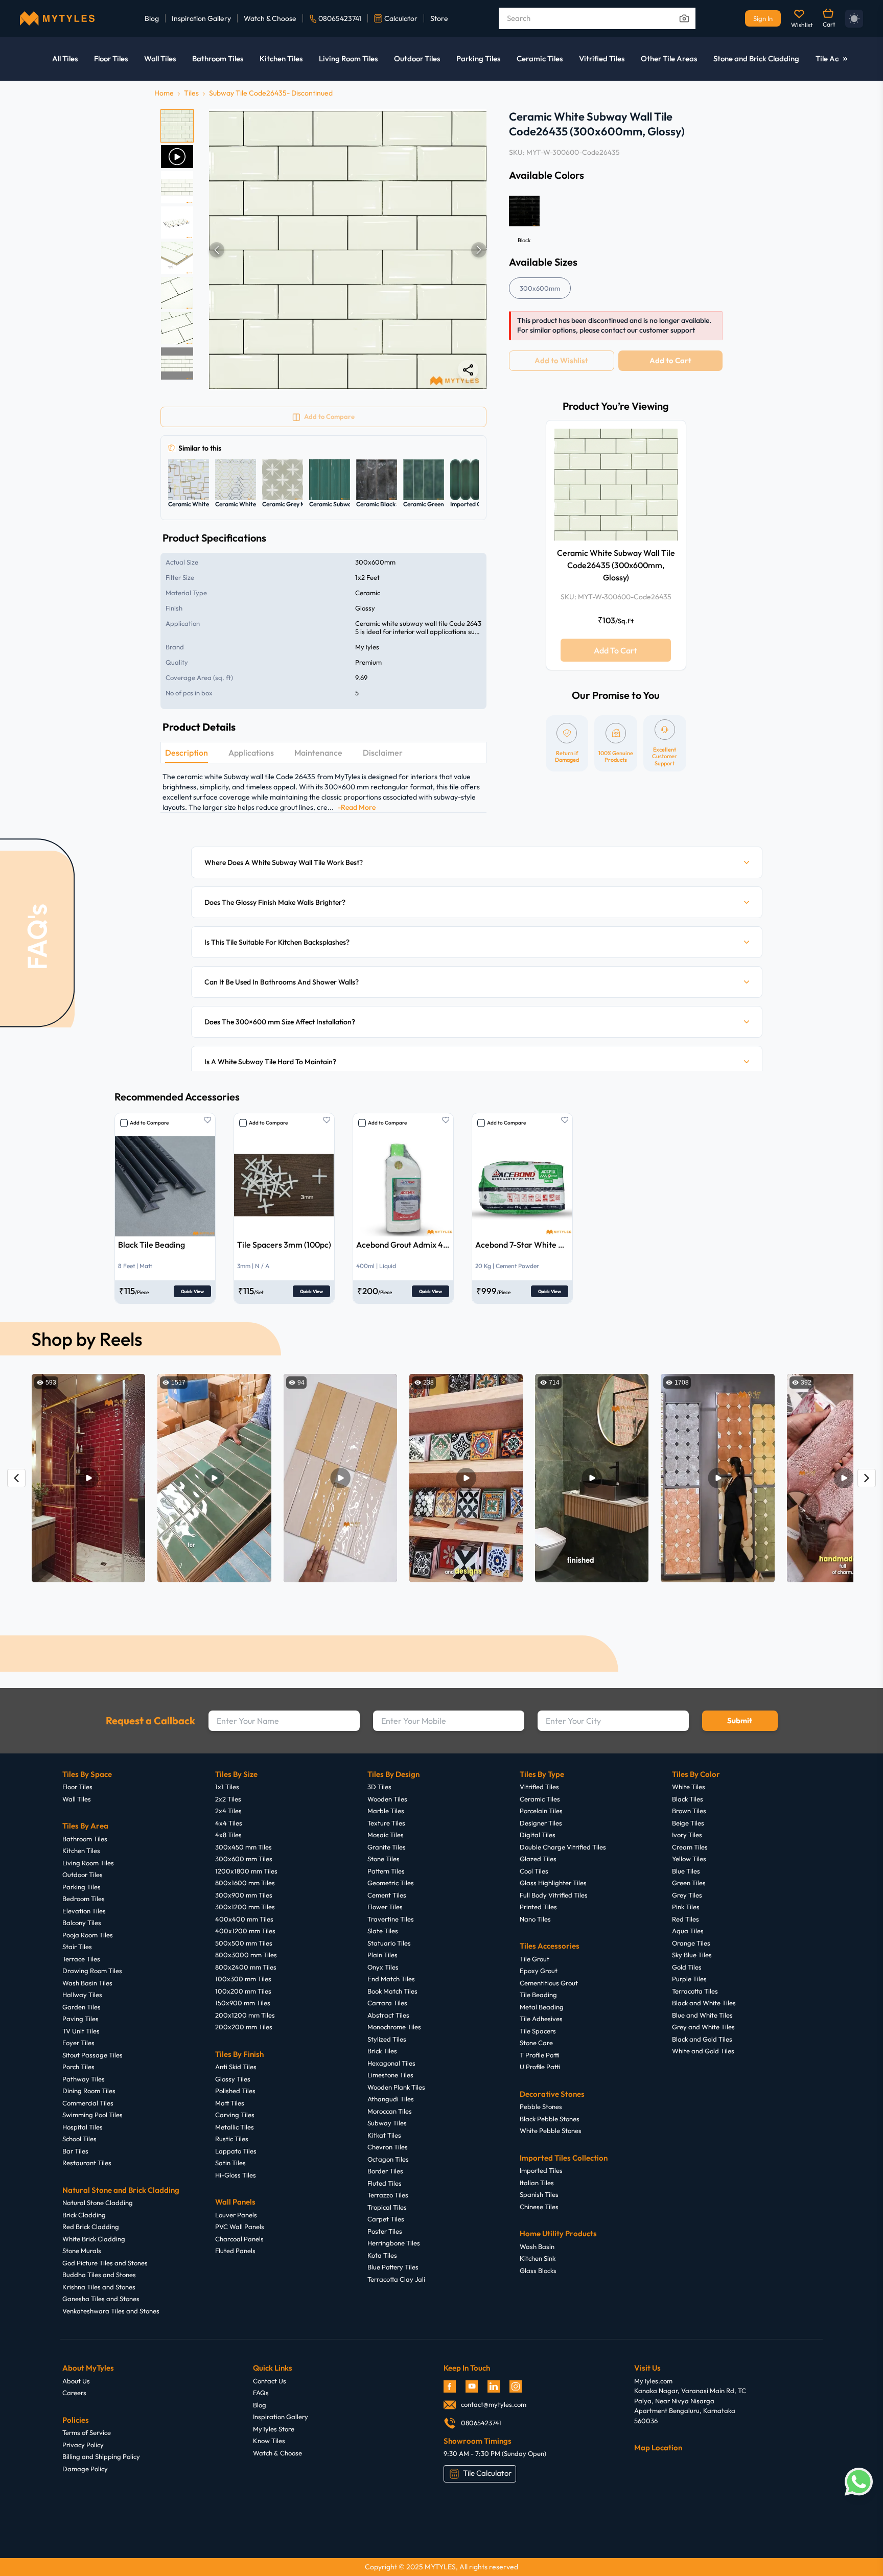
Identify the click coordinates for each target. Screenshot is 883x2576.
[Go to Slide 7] (177, 328)
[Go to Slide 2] (177, 157)
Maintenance (318, 753)
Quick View (192, 1291)
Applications (251, 753)
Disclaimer (383, 753)
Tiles (191, 93)
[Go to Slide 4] (177, 223)
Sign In (763, 18)
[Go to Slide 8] (177, 364)
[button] (348, 250)
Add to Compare (149, 1123)
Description (187, 753)
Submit (740, 1720)
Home (164, 93)
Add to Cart (670, 360)
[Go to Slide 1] (177, 126)
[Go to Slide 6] (177, 293)
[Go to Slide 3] (177, 187)
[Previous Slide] (217, 250)
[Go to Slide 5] (177, 258)
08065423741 (340, 18)
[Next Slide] (479, 250)
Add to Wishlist (561, 360)
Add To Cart (615, 650)
